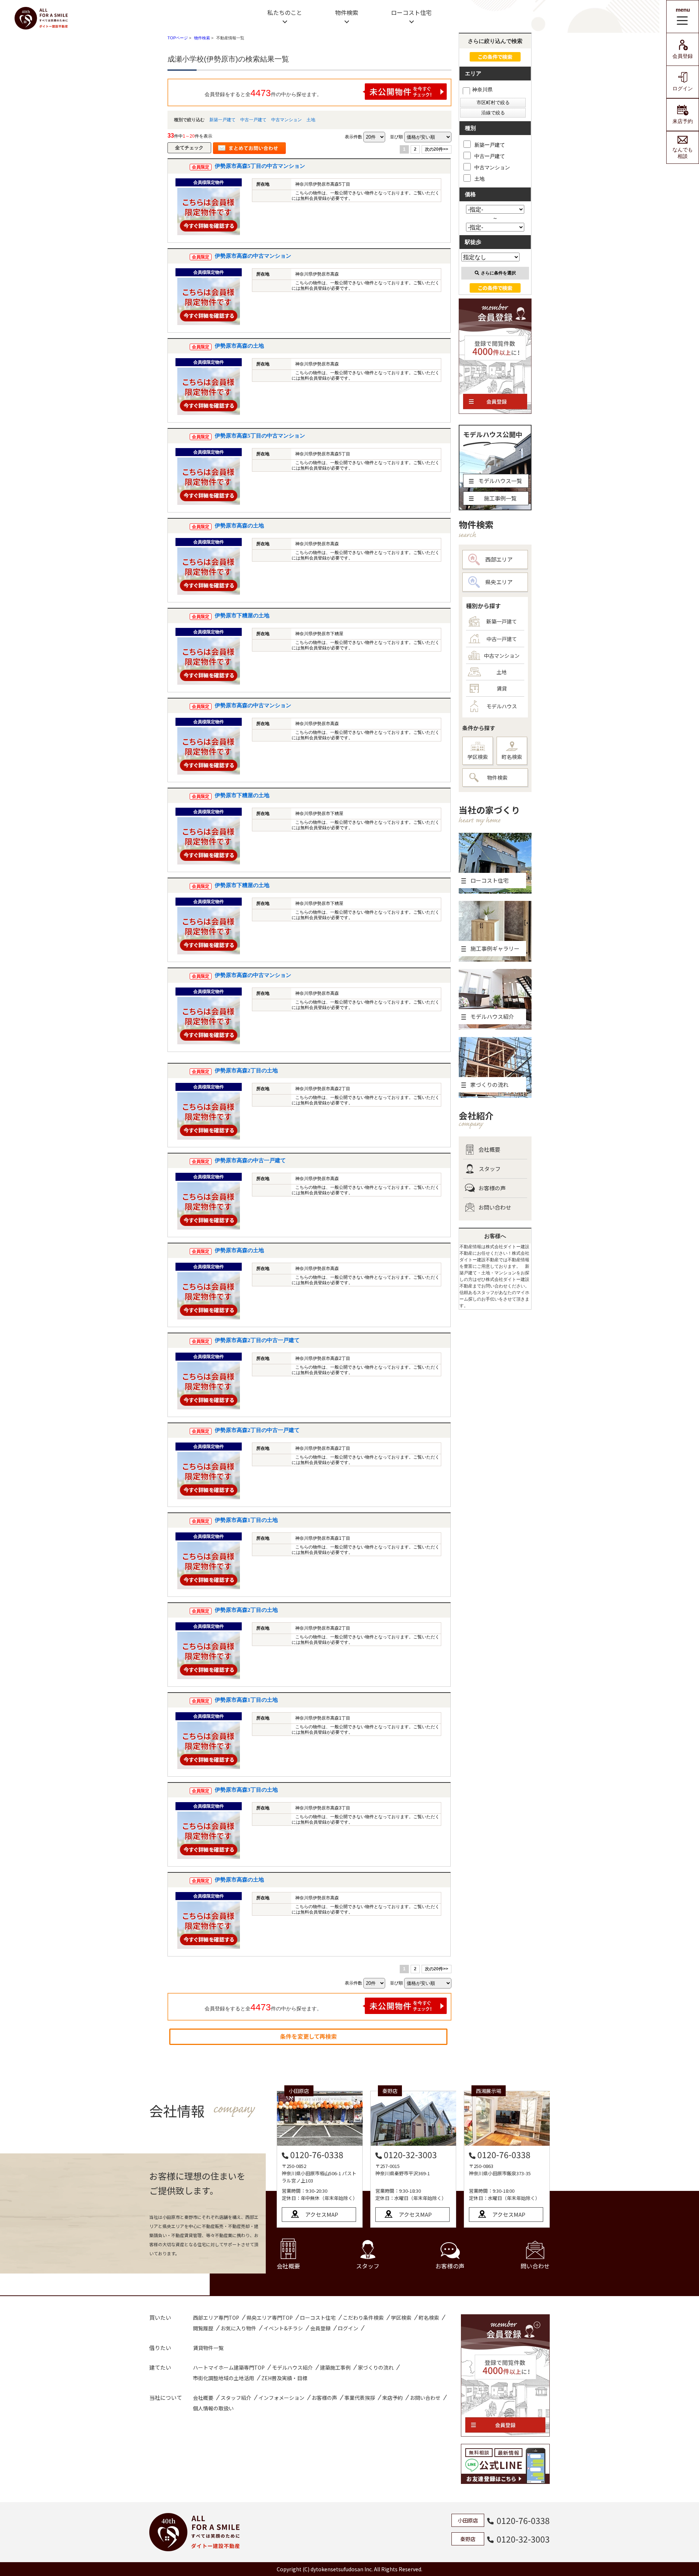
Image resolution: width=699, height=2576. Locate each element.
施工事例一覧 (500, 498)
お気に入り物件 (238, 2328)
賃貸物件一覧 (208, 2348)
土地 (311, 120)
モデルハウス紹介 (292, 2367)
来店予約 (683, 121)
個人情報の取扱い (213, 2408)
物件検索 (347, 12)
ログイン (683, 88)
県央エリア (499, 582)
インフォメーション (281, 2398)
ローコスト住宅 (411, 12)
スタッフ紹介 (236, 2398)
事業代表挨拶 (360, 2398)
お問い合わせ (495, 1207)
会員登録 (683, 56)
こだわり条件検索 (363, 2318)
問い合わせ (535, 2266)
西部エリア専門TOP (216, 2318)
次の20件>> (437, 149)
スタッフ (490, 1169)
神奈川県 (482, 90)
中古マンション (287, 120)
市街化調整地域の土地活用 (224, 2378)
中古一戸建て (253, 120)
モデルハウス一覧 (500, 481)
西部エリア (499, 559)
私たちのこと (285, 12)
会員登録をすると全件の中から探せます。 (263, 93)
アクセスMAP (322, 2214)
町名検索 (512, 757)
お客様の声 (492, 1188)
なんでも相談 (683, 153)
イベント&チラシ (283, 2328)
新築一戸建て (222, 120)
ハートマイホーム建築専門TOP (229, 2367)
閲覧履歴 (203, 2328)
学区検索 (478, 757)
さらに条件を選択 (498, 273)
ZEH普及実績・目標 (284, 2378)
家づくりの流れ (376, 2367)
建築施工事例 (335, 2367)
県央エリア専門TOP (270, 2318)
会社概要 (489, 1149)
